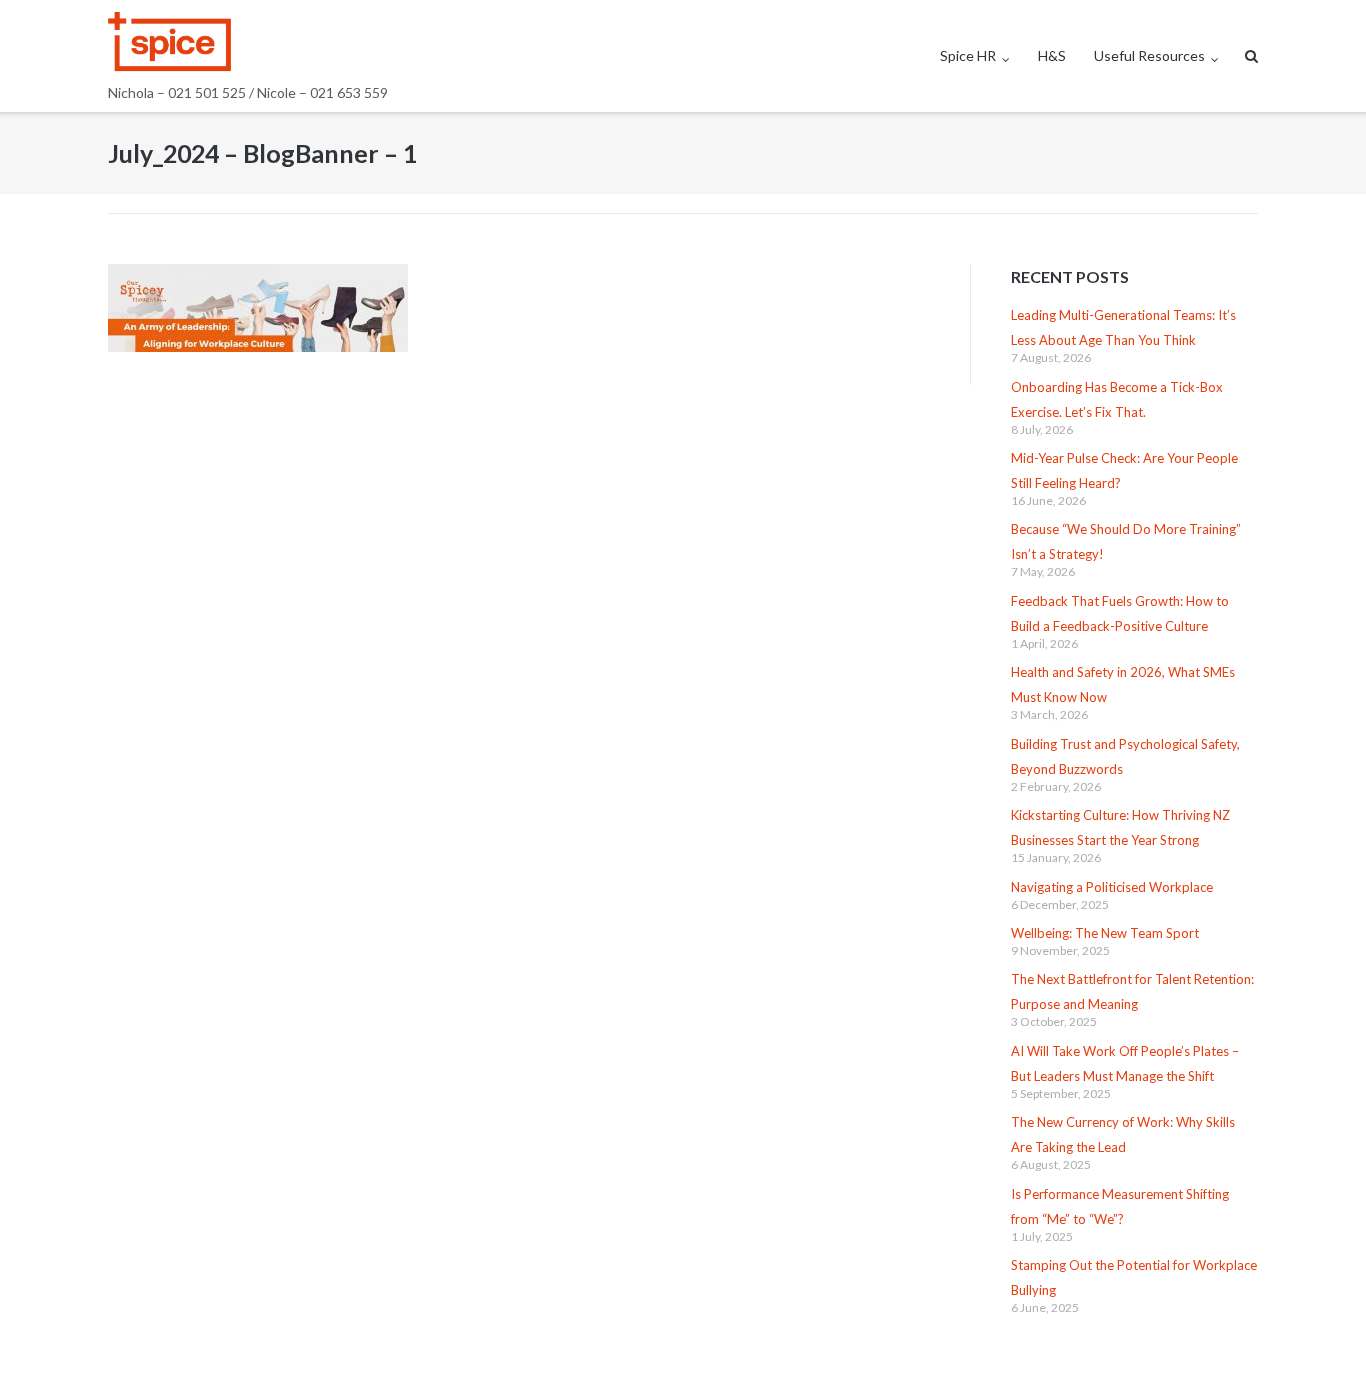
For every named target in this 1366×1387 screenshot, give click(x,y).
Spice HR (968, 55)
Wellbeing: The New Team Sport (1105, 933)
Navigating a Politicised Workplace (1112, 887)
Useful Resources (1149, 55)
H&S (1052, 55)
